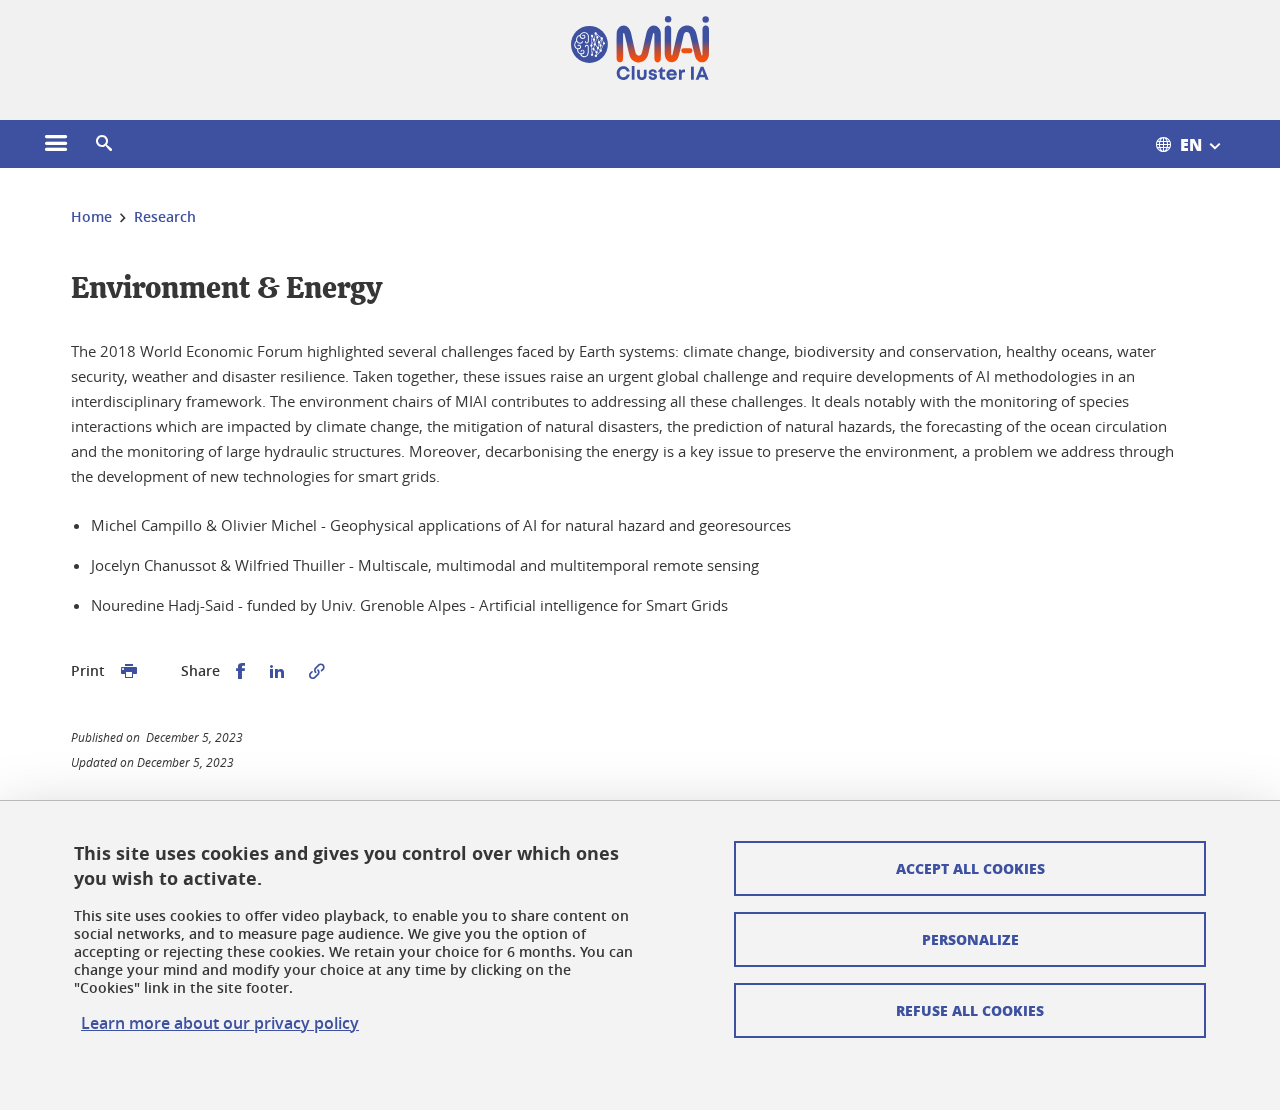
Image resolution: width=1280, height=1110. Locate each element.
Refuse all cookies (970, 1010)
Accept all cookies (970, 868)
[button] (104, 144)
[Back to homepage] (640, 48)
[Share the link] (317, 671)
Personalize (970, 939)
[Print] (129, 671)
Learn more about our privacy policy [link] (220, 1023)
